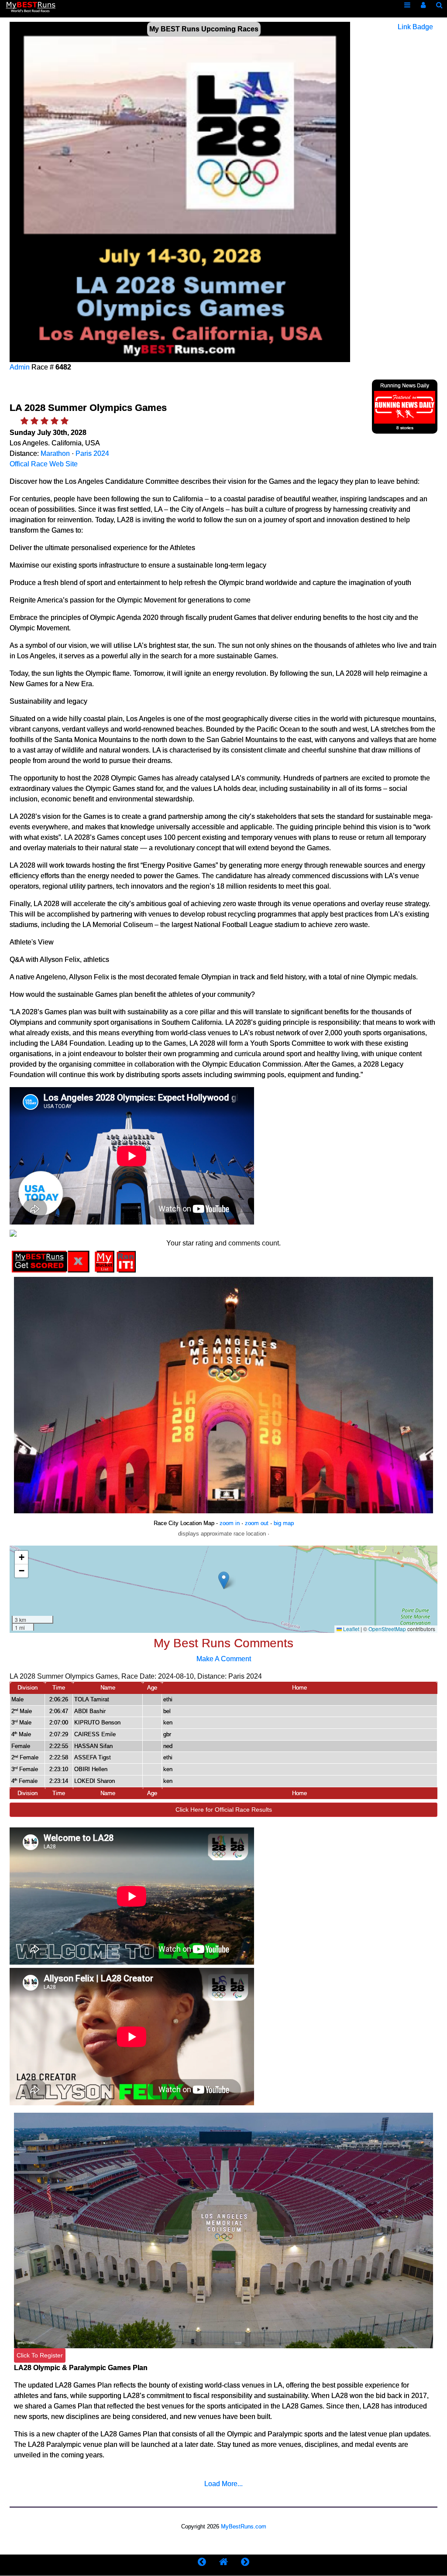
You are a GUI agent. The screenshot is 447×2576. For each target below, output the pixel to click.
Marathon (55, 453)
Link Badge (415, 27)
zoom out (257, 1523)
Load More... (223, 2484)
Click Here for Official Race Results (224, 1810)
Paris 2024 (92, 453)
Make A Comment (224, 1659)
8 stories (405, 428)
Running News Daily (405, 386)
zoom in (230, 1523)
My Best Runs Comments (223, 1643)
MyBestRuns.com (244, 2526)
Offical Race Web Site (44, 464)
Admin (20, 367)
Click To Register (40, 2355)
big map (284, 1523)
